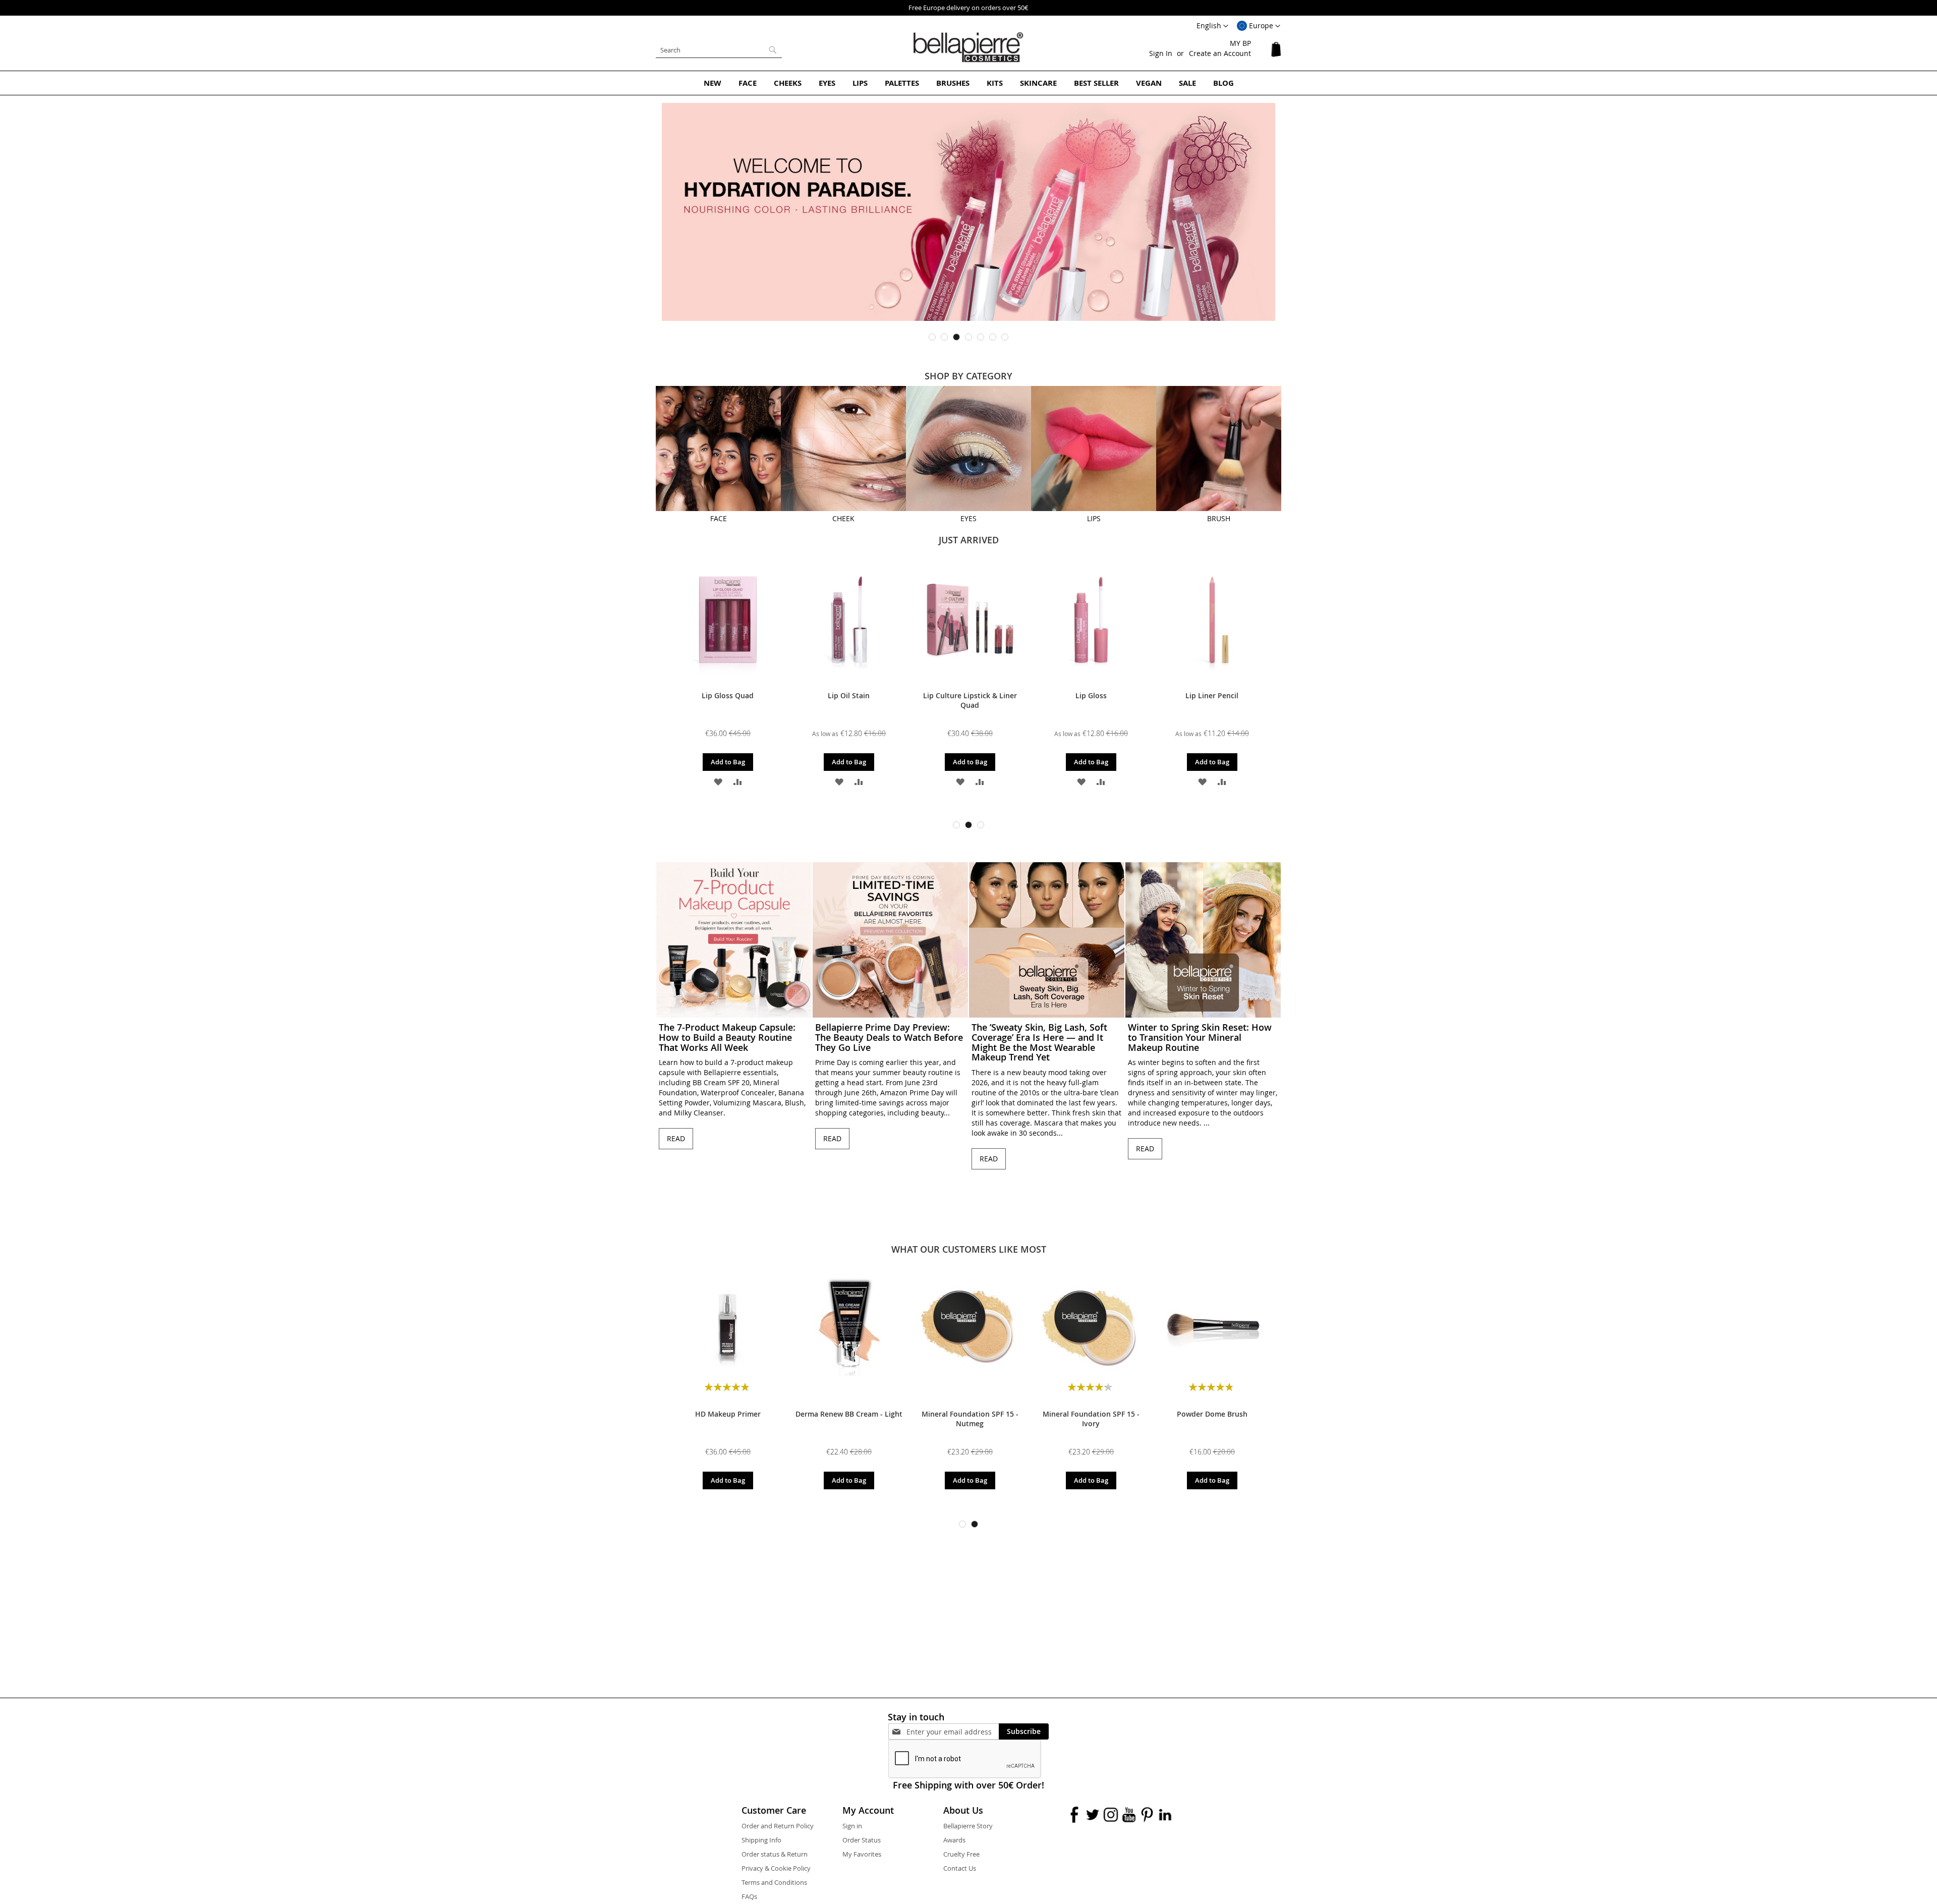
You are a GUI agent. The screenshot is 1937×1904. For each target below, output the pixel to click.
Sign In (1161, 53)
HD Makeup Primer (728, 1414)
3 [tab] (956, 337)
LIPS (1094, 518)
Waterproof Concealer (1212, 695)
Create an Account (1220, 53)
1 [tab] (932, 337)
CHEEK (843, 518)
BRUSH (1219, 518)
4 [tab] (968, 337)
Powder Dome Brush (1212, 1414)
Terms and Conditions (774, 1882)
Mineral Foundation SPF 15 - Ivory (1091, 1419)
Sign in (852, 1826)
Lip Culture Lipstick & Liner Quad (728, 700)
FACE (719, 518)
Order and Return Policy (778, 1826)
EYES (968, 518)
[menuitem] (713, 83)
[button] (1259, 26)
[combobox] (719, 50)
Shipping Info (761, 1840)
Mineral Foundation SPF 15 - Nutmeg (970, 1419)
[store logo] (968, 47)
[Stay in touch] (953, 1732)
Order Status (862, 1840)
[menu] (968, 83)
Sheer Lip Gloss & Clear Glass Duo (1091, 700)
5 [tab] (981, 337)
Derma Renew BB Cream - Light (849, 1414)
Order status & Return (775, 1854)
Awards (954, 1840)
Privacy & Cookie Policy (776, 1868)
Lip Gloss (849, 695)
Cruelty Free (961, 1854)
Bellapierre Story (968, 1826)
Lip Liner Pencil (970, 695)
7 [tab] (1005, 337)
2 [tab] (944, 337)
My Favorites (862, 1854)
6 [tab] (993, 337)
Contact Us (960, 1868)
